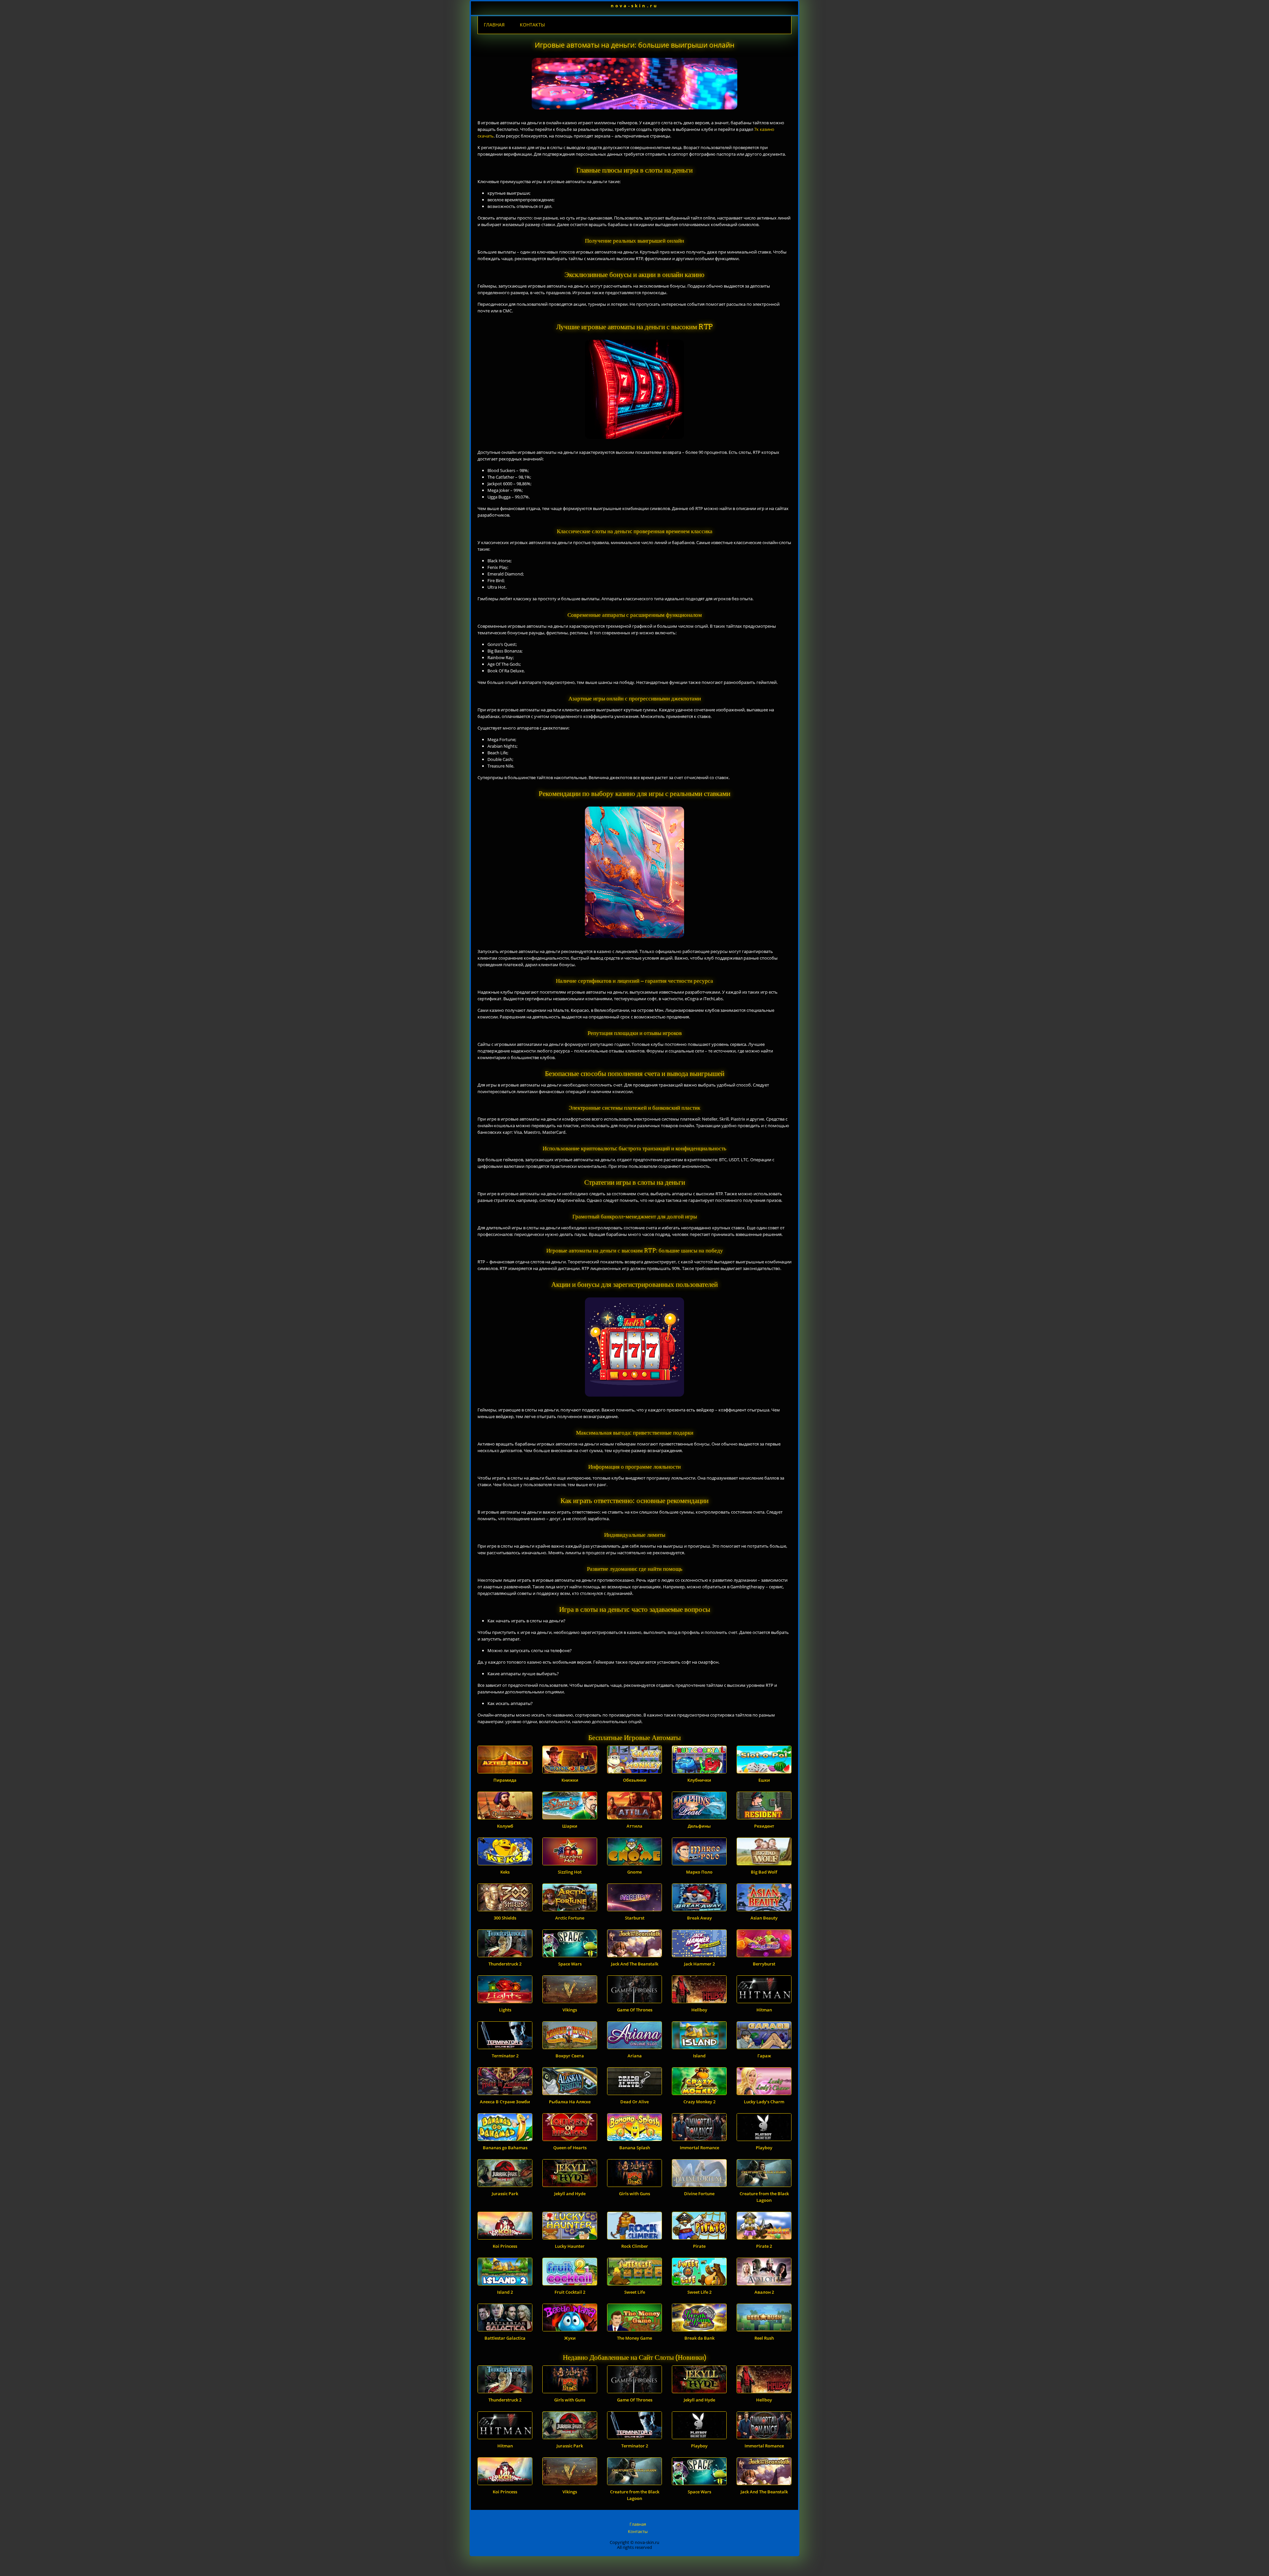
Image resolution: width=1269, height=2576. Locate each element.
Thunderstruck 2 (505, 1964)
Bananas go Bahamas (505, 2148)
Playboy (764, 2148)
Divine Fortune (699, 2194)
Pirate (699, 2246)
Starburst (635, 1918)
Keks (505, 1872)
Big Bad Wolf (764, 1872)
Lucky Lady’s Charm (764, 2102)
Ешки (764, 1780)
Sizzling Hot (570, 1872)
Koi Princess (505, 2246)
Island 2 (505, 2292)
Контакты (532, 25)
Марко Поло (699, 1872)
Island (699, 2056)
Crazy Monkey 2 (699, 2102)
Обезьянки (635, 1780)
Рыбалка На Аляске (570, 2102)
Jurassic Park (505, 2194)
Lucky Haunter (570, 2246)
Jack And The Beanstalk (635, 1964)
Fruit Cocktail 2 (570, 2292)
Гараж (764, 2056)
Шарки (570, 1826)
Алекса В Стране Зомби (505, 2102)
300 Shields (505, 1918)
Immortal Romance (699, 2148)
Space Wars (570, 1964)
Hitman (764, 2010)
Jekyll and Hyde (570, 2194)
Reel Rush (764, 2338)
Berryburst (764, 1964)
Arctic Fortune (570, 1918)
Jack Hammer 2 (699, 1964)
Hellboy (699, 2010)
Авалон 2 (764, 2292)
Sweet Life (635, 2292)
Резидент (764, 1826)
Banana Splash (635, 2148)
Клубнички (699, 1780)
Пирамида (505, 1780)
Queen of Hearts (570, 2148)
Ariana (635, 2056)
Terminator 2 (505, 2056)
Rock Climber (635, 2246)
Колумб (505, 1826)
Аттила (634, 1826)
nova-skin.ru (634, 6)
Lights (505, 2010)
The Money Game (634, 2338)
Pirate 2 (764, 2246)
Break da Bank (699, 2338)
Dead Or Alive (634, 2102)
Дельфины (699, 1826)
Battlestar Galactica (505, 2338)
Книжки (570, 1780)
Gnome (634, 1872)
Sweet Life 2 (699, 2292)
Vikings (570, 2010)
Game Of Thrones (635, 2010)
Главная (494, 25)
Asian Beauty (764, 1918)
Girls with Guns (634, 2194)
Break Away (699, 1918)
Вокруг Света (570, 2056)
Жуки (570, 2338)
